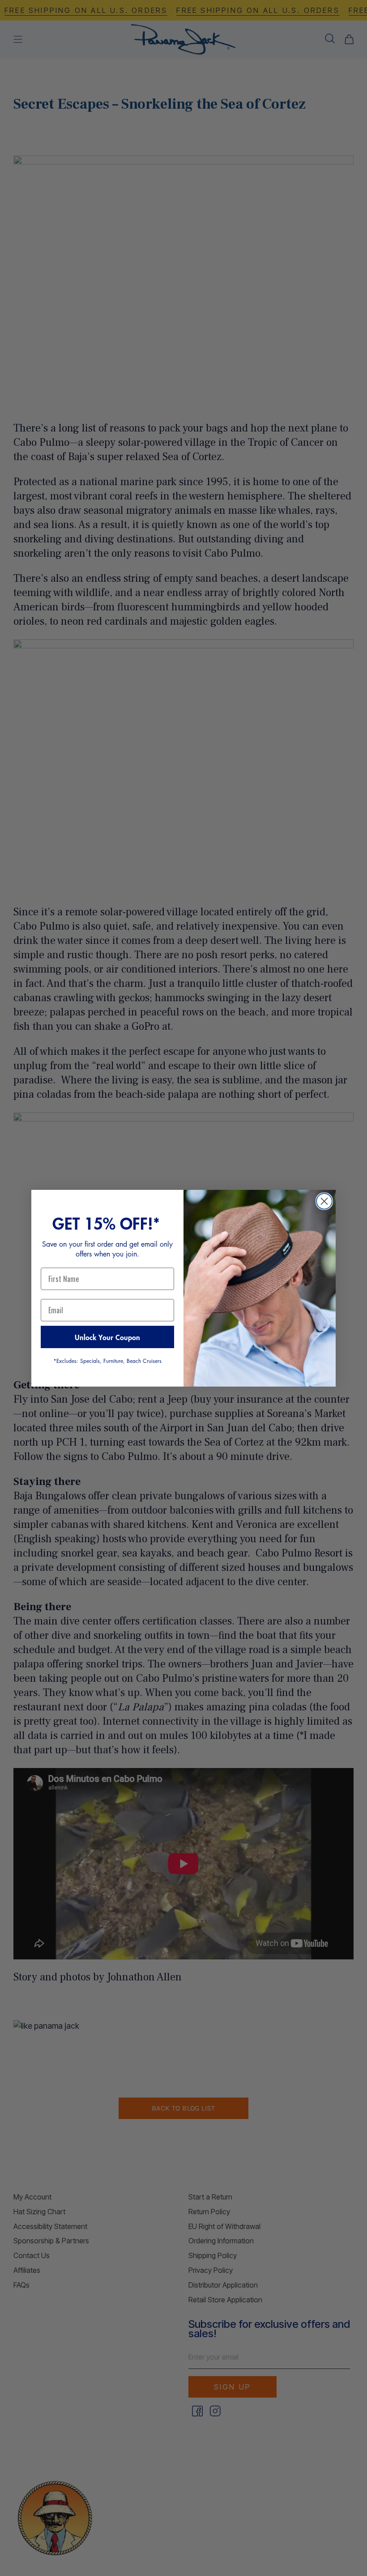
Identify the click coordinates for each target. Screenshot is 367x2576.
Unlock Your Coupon (107, 1337)
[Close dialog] (324, 1201)
